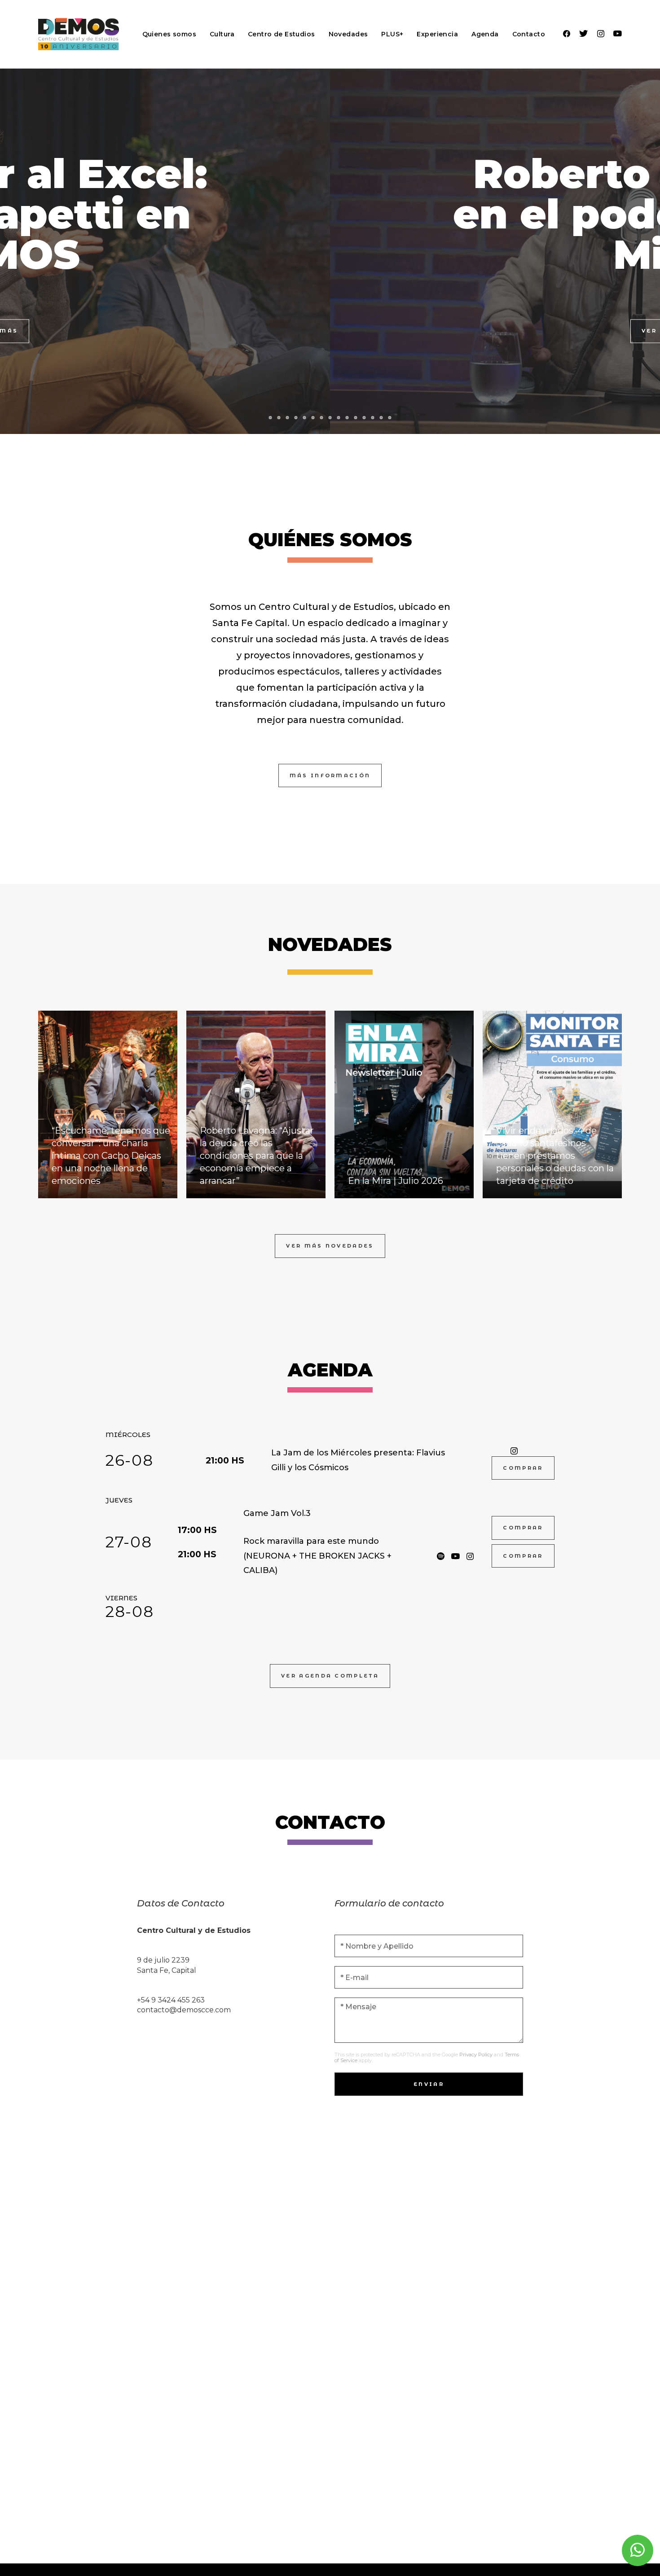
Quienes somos (169, 34)
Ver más (330, 331)
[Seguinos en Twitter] (584, 34)
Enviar (429, 2084)
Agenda (485, 34)
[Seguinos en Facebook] (567, 34)
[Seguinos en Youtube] (618, 34)
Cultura (222, 34)
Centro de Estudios (282, 34)
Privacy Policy (476, 2055)
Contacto (529, 34)
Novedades (348, 34)
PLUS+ (392, 34)
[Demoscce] (79, 34)
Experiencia (437, 34)
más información (330, 775)
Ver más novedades (330, 1246)
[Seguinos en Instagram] (601, 34)
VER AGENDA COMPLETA (330, 1676)
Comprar (523, 1468)
